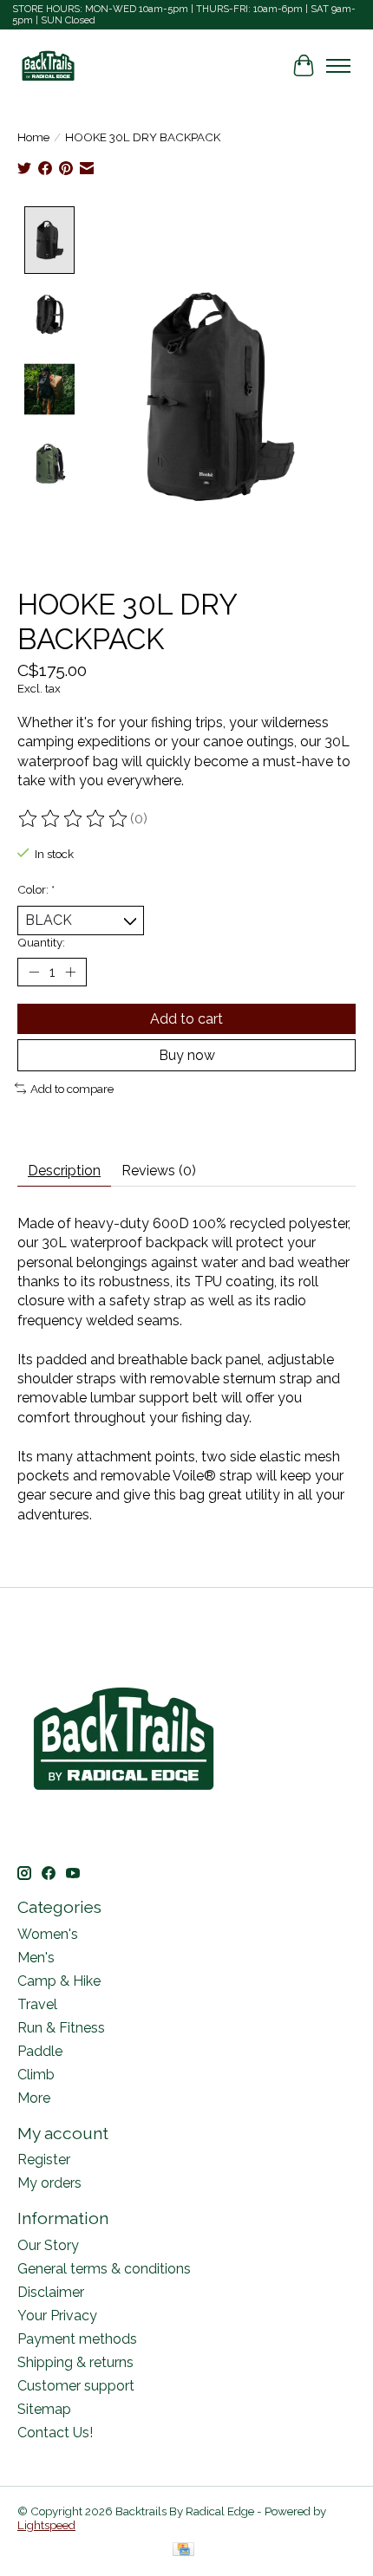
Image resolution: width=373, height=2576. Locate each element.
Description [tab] (64, 1171)
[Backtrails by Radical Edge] (48, 65)
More (34, 2098)
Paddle (40, 2051)
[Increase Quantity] (70, 972)
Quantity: (41, 942)
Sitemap (44, 2409)
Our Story (48, 2245)
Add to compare (72, 1089)
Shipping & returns (75, 2362)
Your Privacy (57, 2316)
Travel (37, 2004)
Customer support (76, 2386)
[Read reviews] (74, 819)
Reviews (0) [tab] (159, 1171)
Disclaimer (51, 2292)
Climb (36, 2075)
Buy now (187, 1055)
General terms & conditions (104, 2269)
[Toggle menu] (338, 66)
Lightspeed (46, 2525)
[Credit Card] (183, 2550)
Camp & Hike (59, 1981)
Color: (36, 889)
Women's (48, 1934)
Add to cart (186, 1019)
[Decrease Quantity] (34, 972)
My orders (49, 2183)
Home (33, 137)
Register (44, 2160)
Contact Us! (55, 2433)
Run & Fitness (61, 2028)
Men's (36, 1958)
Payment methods (77, 2339)
